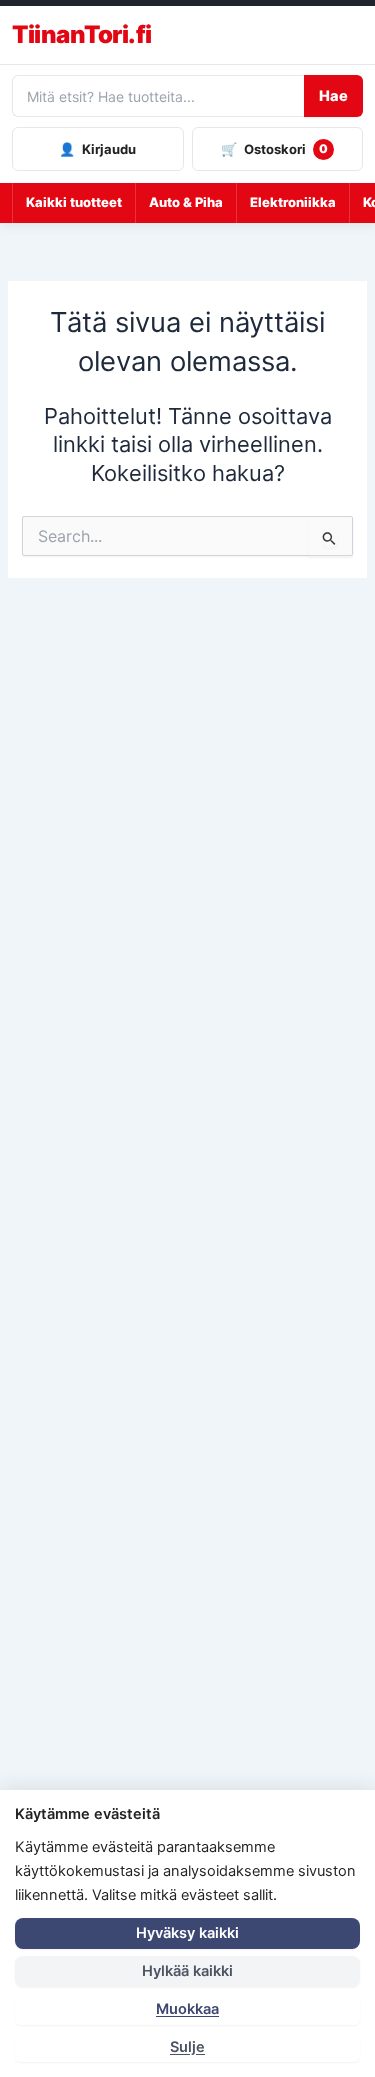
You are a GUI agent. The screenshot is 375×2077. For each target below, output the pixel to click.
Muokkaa (187, 2009)
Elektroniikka (293, 202)
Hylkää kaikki (187, 1971)
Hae (333, 96)
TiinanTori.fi (82, 35)
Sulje (187, 2047)
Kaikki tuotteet (74, 202)
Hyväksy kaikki (187, 1933)
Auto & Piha (186, 202)
